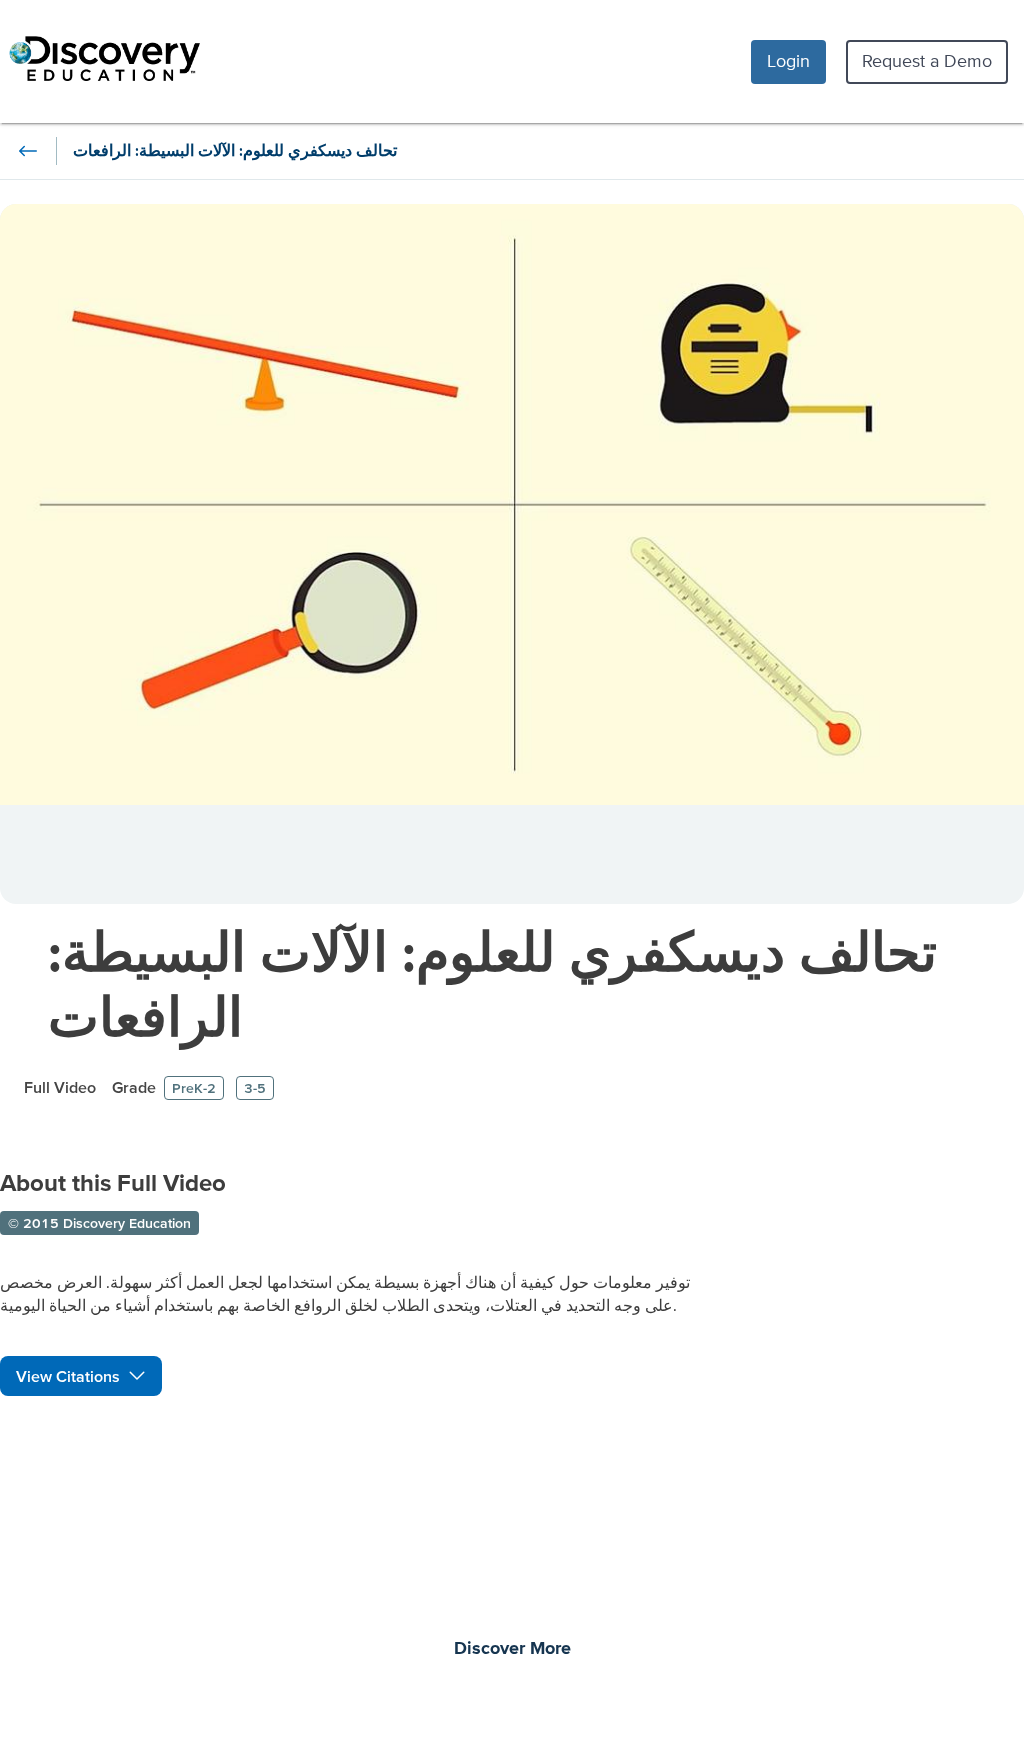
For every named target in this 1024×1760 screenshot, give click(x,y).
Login (788, 60)
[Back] (28, 151)
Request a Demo (927, 60)
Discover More (512, 1649)
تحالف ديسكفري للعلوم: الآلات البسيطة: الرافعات (492, 984)
